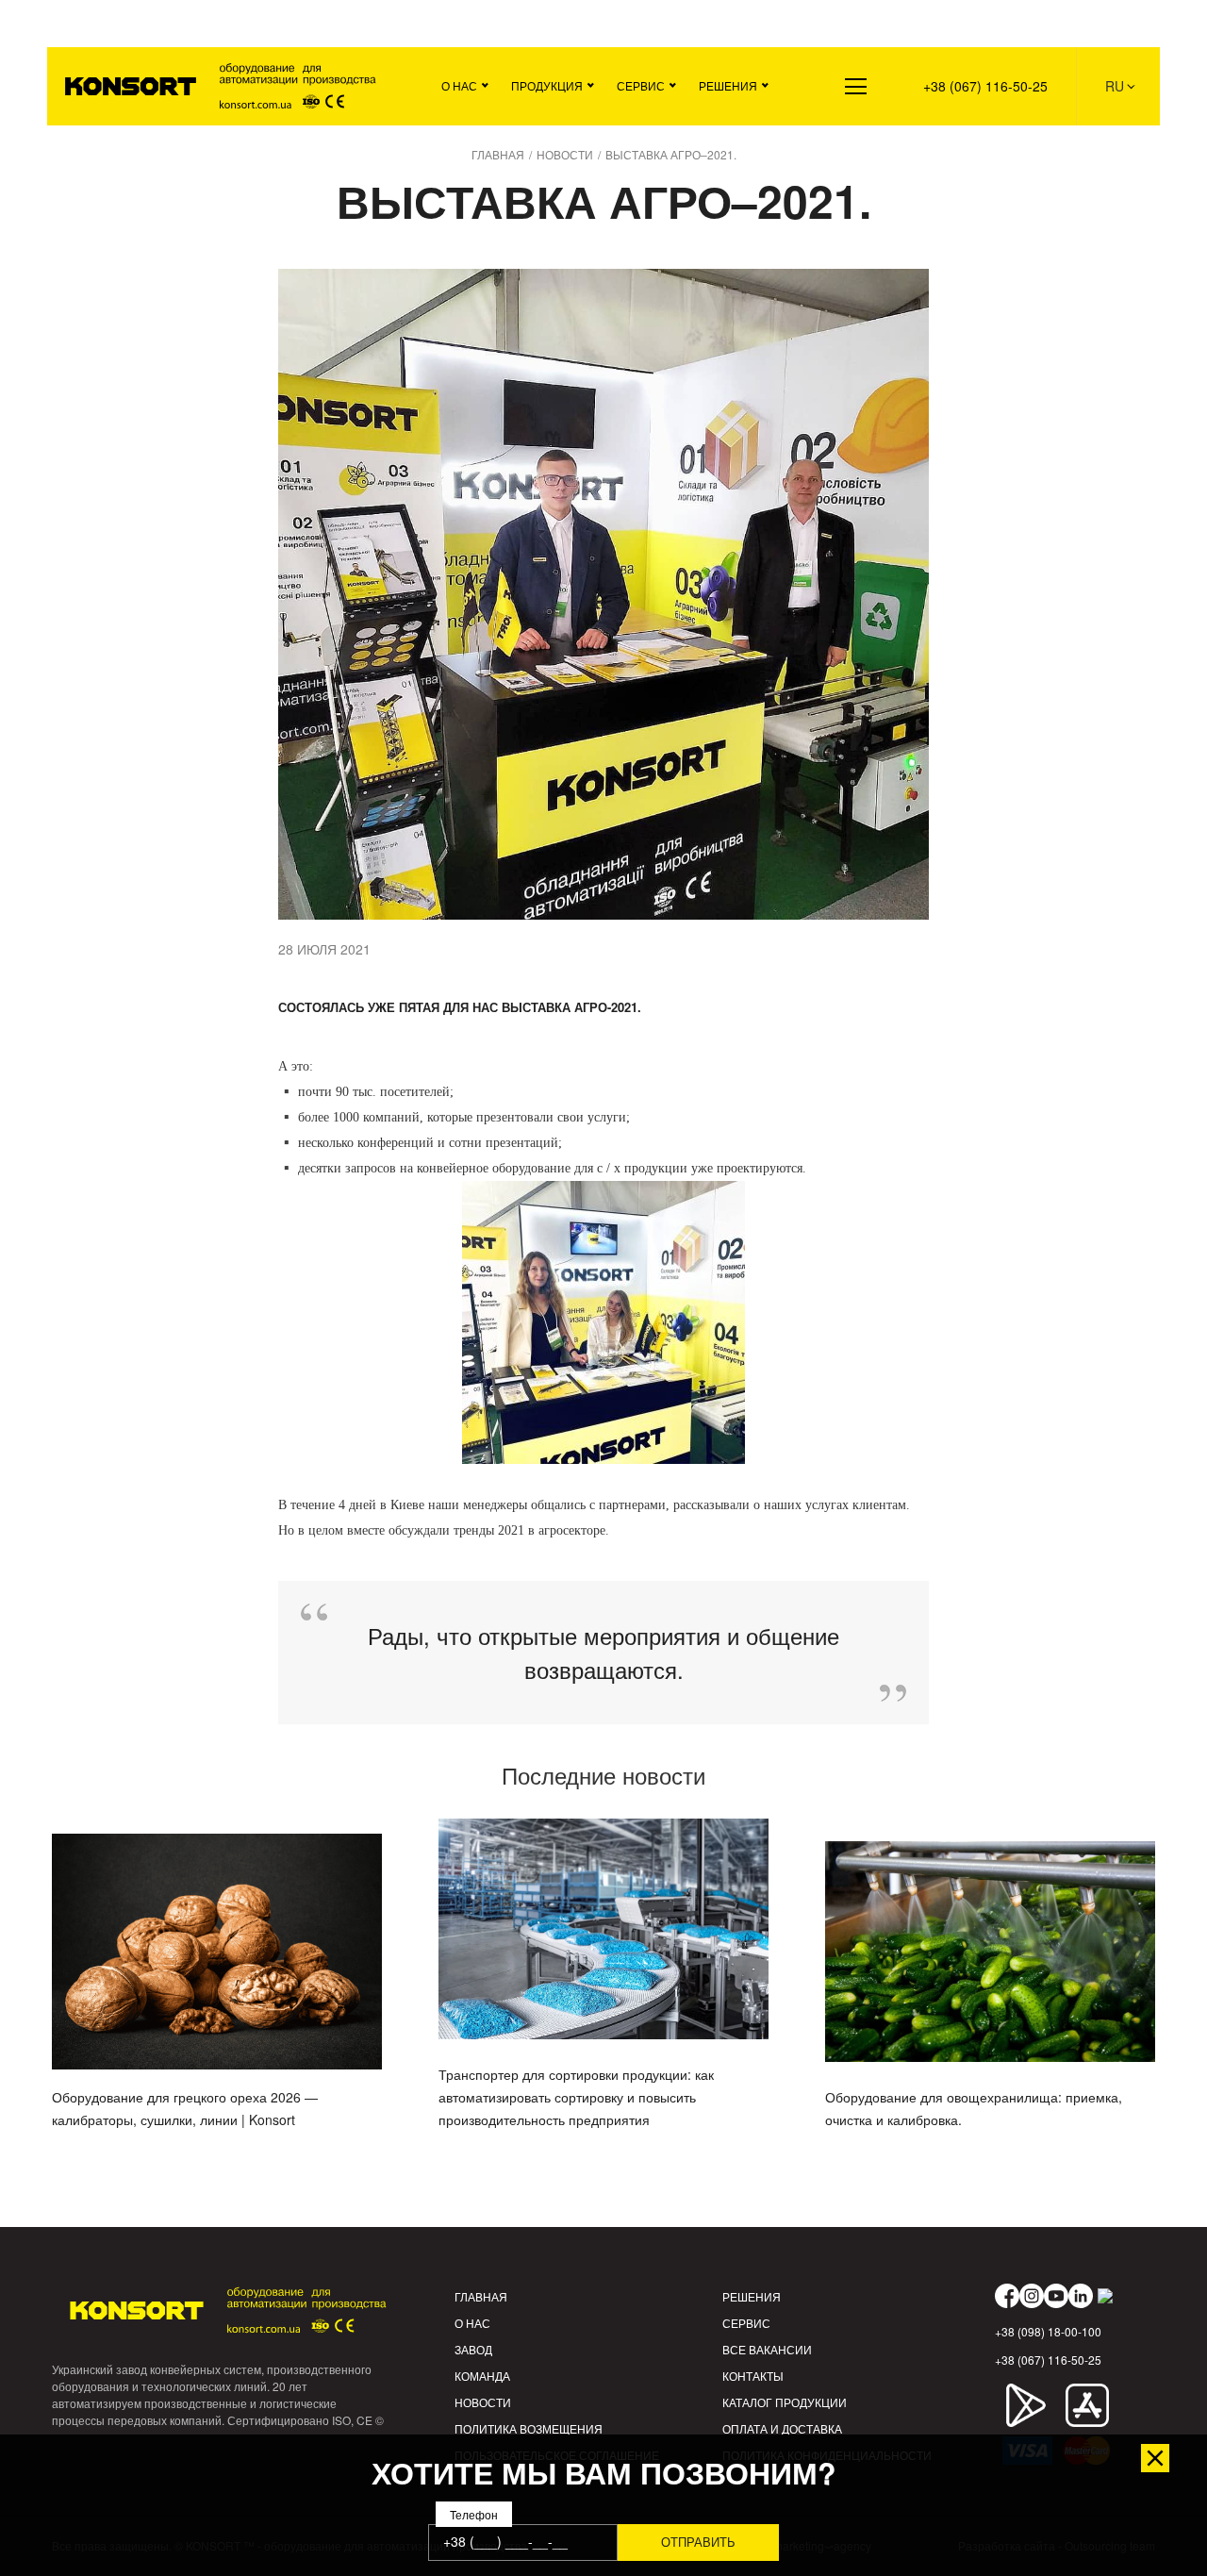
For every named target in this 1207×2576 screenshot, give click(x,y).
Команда (482, 2376)
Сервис (641, 85)
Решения (728, 85)
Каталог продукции (785, 2402)
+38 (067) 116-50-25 (985, 86)
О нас (459, 85)
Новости (483, 2402)
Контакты (753, 2376)
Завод (473, 2349)
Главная (481, 2296)
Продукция (547, 85)
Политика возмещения (529, 2428)
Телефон (474, 2514)
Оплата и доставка (782, 2428)
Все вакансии (767, 2349)
